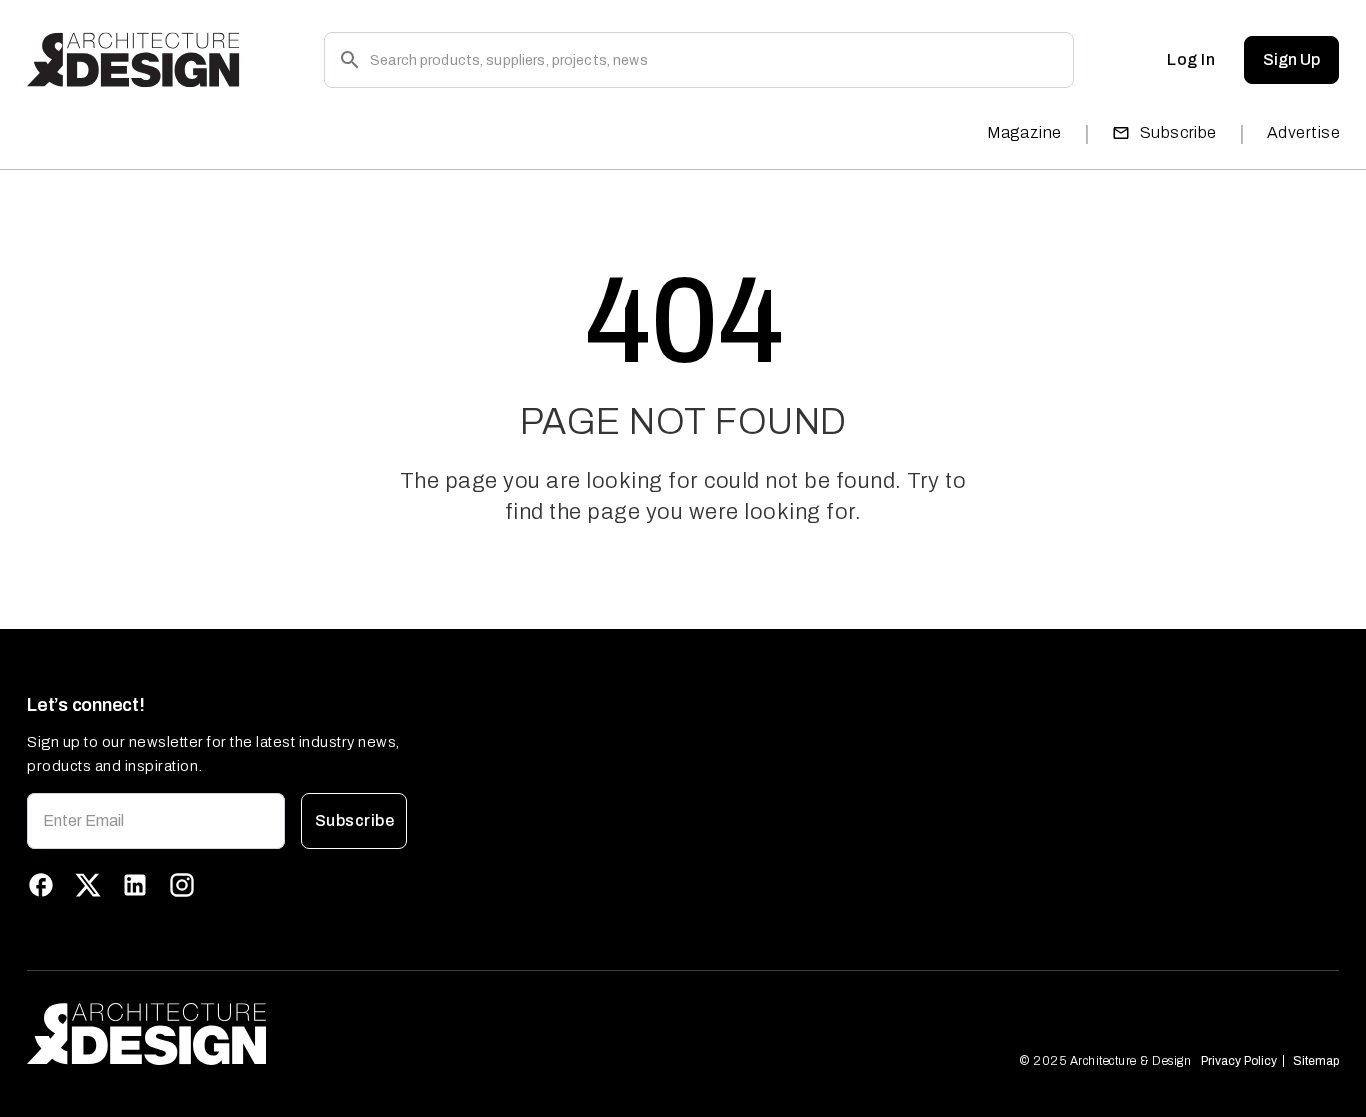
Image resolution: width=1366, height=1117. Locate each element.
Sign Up (1291, 59)
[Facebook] (41, 885)
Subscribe (1178, 132)
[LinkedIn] (135, 885)
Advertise (1303, 132)
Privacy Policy (1239, 1061)
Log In (1191, 59)
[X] (88, 885)
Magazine (1024, 132)
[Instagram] (182, 885)
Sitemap (1316, 1061)
